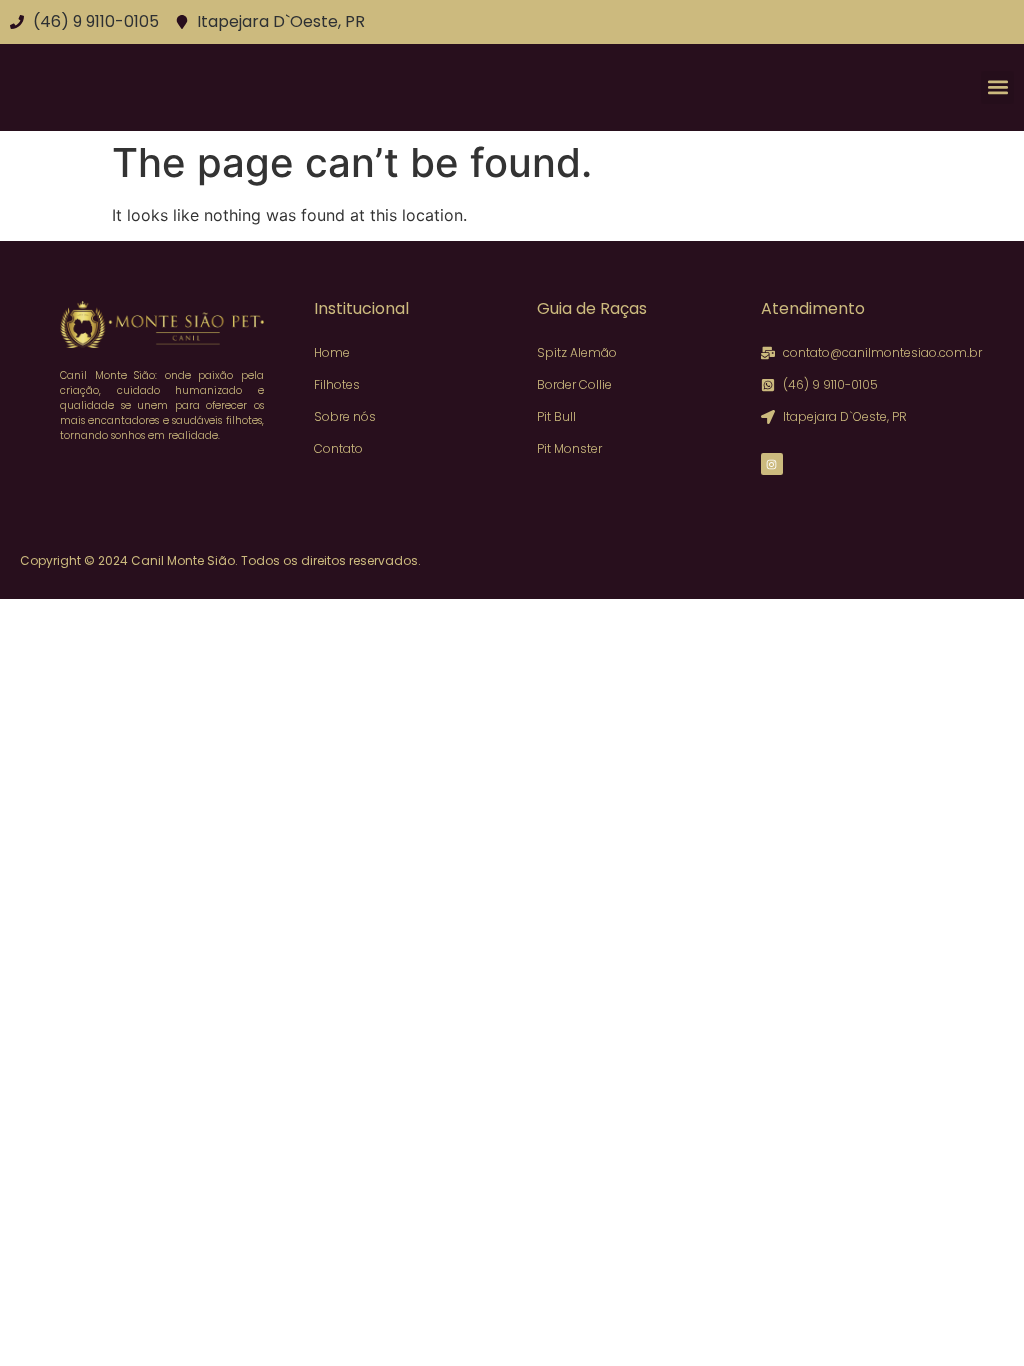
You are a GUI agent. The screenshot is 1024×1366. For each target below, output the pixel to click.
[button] (997, 87)
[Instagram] (772, 464)
